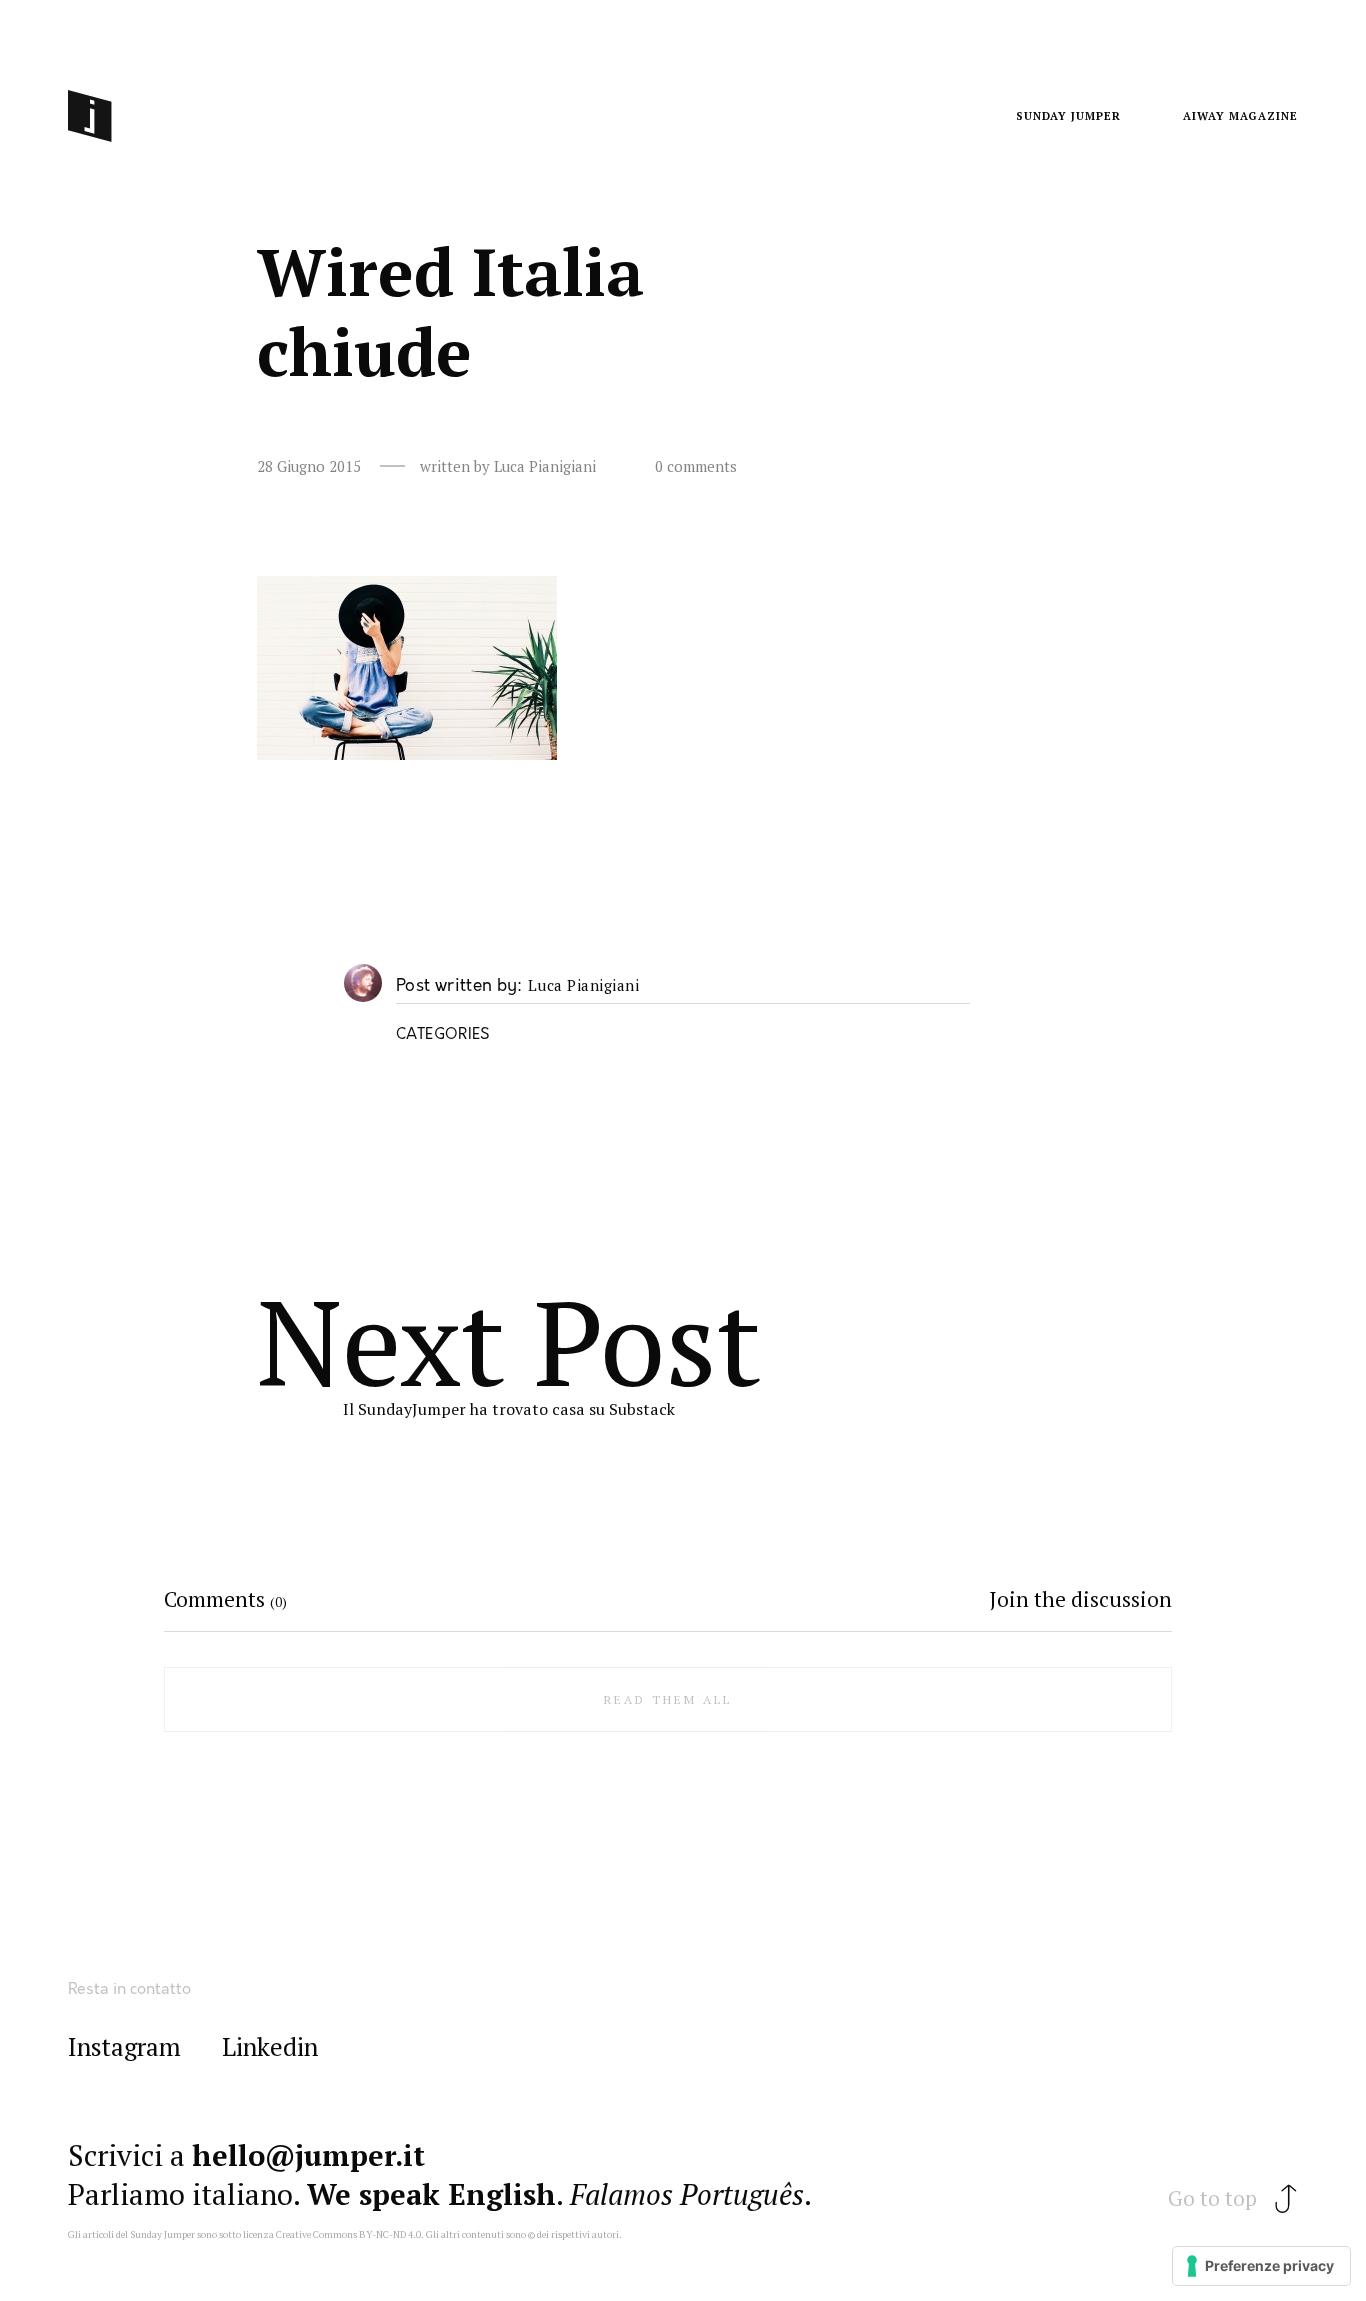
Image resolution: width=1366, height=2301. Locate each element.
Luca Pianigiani (584, 986)
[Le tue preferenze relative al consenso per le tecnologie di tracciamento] (1261, 2266)
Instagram (124, 2047)
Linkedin (270, 2047)
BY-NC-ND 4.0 (390, 2234)
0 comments (696, 467)
